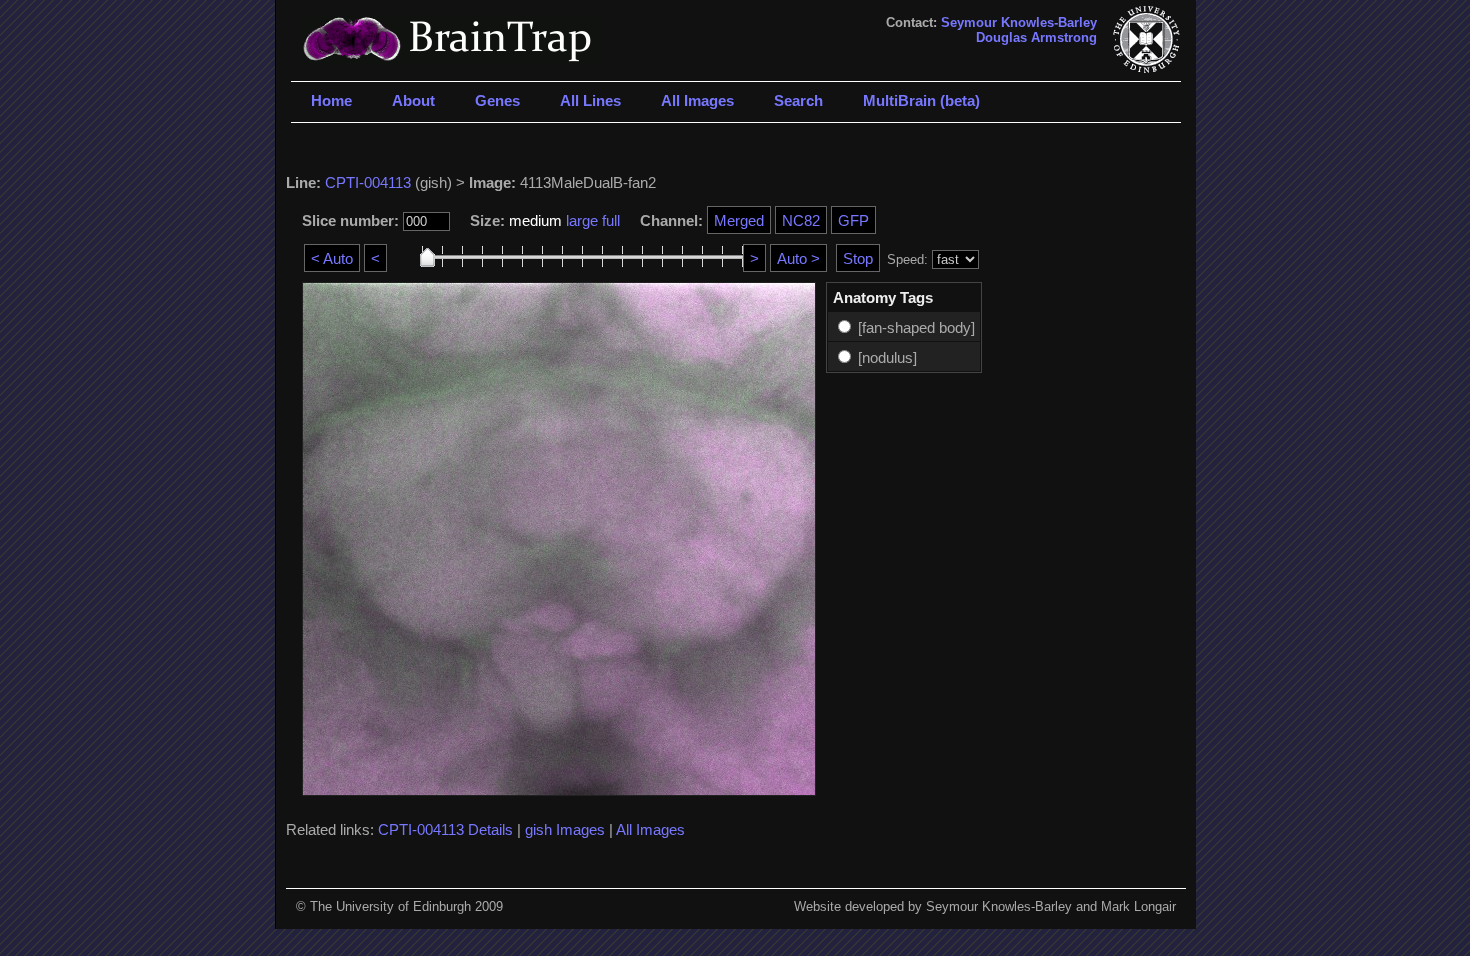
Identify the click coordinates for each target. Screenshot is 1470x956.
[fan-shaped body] (916, 327)
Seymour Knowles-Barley (1019, 22)
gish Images (565, 829)
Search (798, 100)
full (611, 220)
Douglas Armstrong (1036, 37)
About (413, 100)
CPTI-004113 (368, 182)
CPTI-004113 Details (445, 829)
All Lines (590, 100)
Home (331, 100)
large (582, 220)
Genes (497, 100)
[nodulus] (887, 357)
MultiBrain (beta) (921, 100)
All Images (697, 100)
